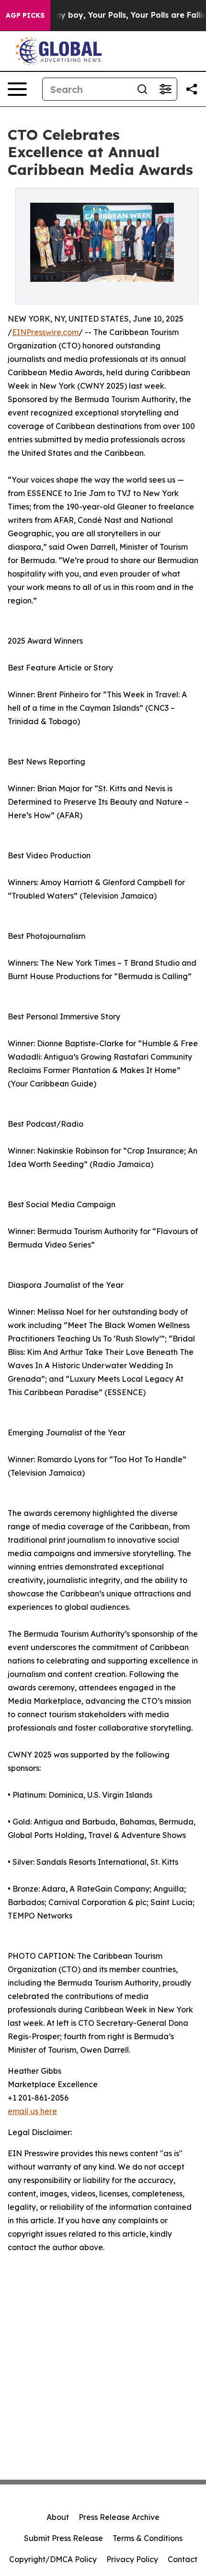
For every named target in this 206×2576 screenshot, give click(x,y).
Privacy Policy (132, 2559)
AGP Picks (25, 15)
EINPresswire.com (45, 332)
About (58, 2517)
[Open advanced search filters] (165, 89)
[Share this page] (192, 89)
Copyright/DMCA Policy (53, 2559)
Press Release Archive (119, 2517)
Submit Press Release (63, 2538)
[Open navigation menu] (17, 89)
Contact (183, 2559)
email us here (32, 2111)
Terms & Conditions (148, 2538)
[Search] (142, 89)
